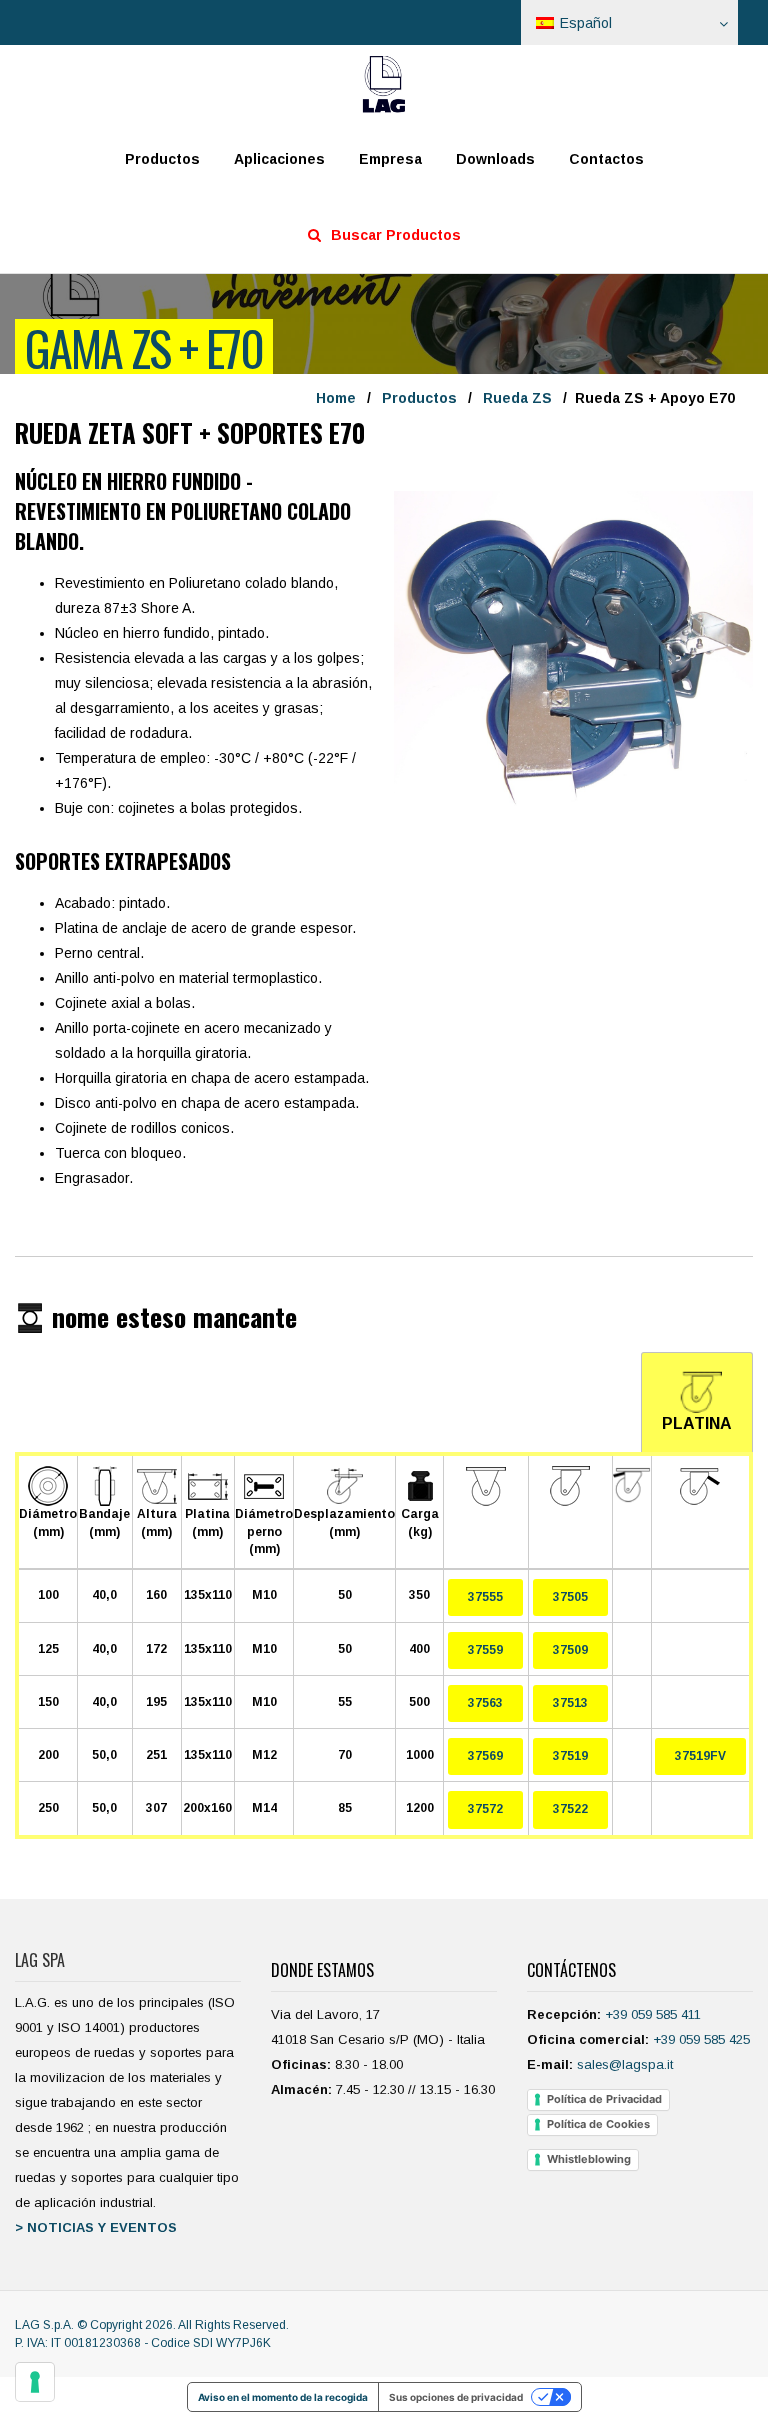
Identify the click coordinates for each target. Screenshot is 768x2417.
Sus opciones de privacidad (456, 2397)
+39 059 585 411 (653, 2014)
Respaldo (695, 2373)
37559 (485, 1650)
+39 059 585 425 (701, 2039)
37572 (485, 1809)
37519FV (700, 1756)
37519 (570, 1756)
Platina (697, 1423)
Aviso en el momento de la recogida (283, 2397)
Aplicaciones (279, 159)
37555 (485, 1597)
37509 (570, 1650)
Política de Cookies (598, 2124)
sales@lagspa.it (625, 2064)
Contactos (606, 159)
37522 (570, 1809)
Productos (162, 159)
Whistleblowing (589, 2159)
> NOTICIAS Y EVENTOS (96, 2227)
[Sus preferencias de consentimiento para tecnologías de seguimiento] (35, 2382)
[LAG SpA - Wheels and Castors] (384, 83)
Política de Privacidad (604, 2099)
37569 (485, 1756)
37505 (570, 1597)
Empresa (390, 159)
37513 (570, 1703)
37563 (485, 1703)
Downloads (495, 159)
